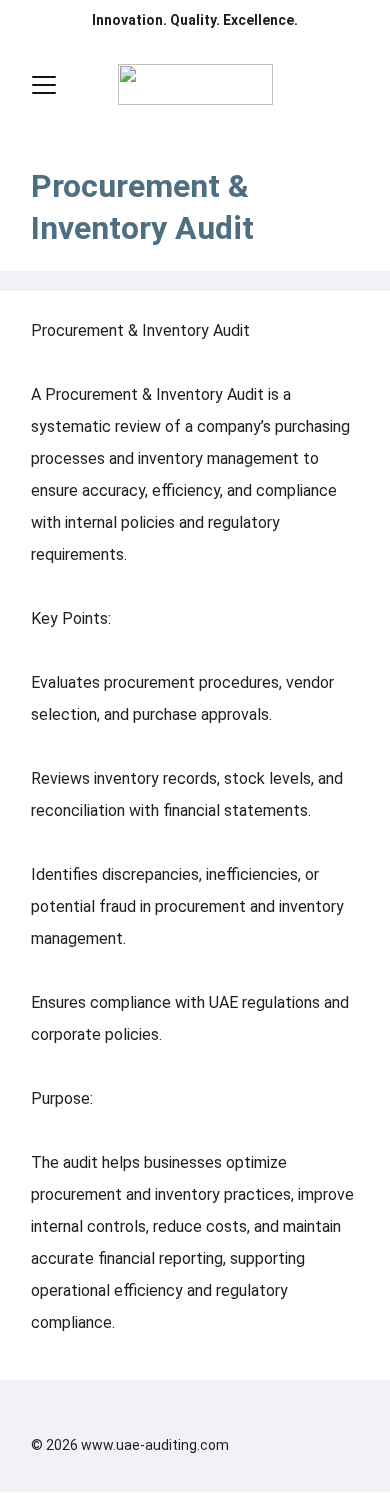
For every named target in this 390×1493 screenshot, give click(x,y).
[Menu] (44, 85)
